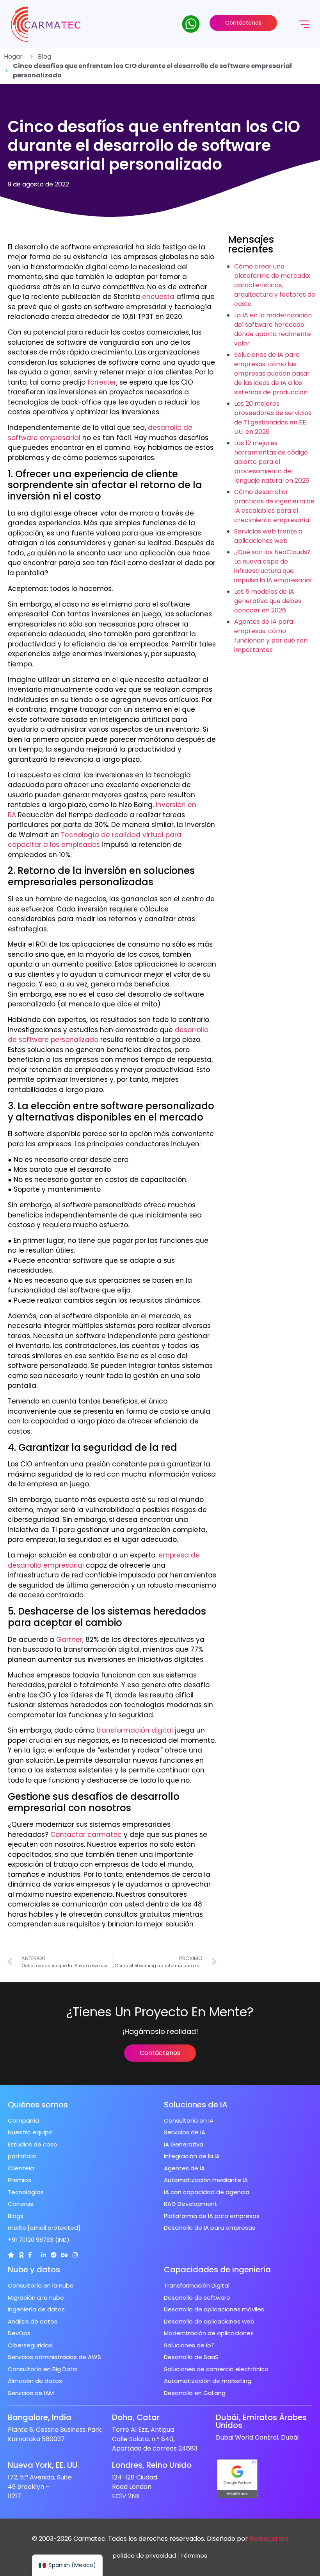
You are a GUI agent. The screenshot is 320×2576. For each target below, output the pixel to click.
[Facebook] (30, 2255)
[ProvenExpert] (54, 2255)
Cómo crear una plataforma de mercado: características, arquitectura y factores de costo (275, 285)
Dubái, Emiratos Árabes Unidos (261, 2421)
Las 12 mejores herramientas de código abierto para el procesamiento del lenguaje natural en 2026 (272, 462)
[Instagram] (75, 2255)
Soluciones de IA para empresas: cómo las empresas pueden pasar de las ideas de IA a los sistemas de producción (272, 373)
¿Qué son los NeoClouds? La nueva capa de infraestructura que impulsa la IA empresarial (273, 566)
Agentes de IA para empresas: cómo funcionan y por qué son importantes (271, 636)
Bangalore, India (40, 2417)
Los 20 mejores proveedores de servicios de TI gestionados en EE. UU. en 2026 (273, 418)
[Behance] (65, 2255)
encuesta (158, 297)
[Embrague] (11, 2255)
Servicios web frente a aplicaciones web (268, 536)
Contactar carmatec (86, 1835)
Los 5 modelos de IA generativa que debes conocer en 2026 (268, 601)
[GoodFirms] (21, 2255)
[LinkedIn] (44, 2255)
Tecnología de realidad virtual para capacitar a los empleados (95, 840)
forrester (102, 382)
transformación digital (135, 1730)
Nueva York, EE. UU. (43, 2465)
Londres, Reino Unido (152, 2465)
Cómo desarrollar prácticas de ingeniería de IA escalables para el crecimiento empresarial (274, 506)
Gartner (69, 1640)
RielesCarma (269, 2539)
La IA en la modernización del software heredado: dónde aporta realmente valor (273, 329)
